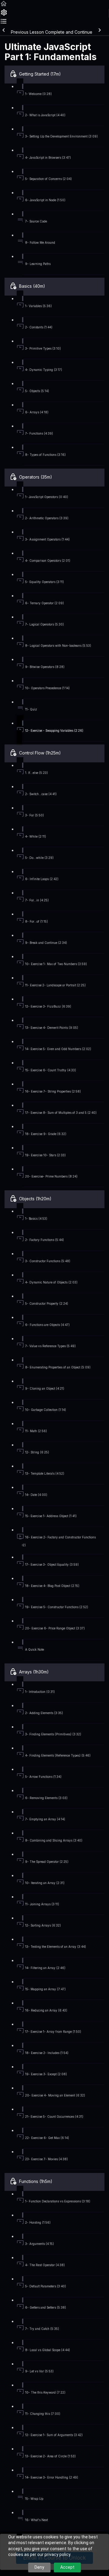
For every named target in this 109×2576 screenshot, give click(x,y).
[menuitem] (4, 14)
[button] (4, 6)
